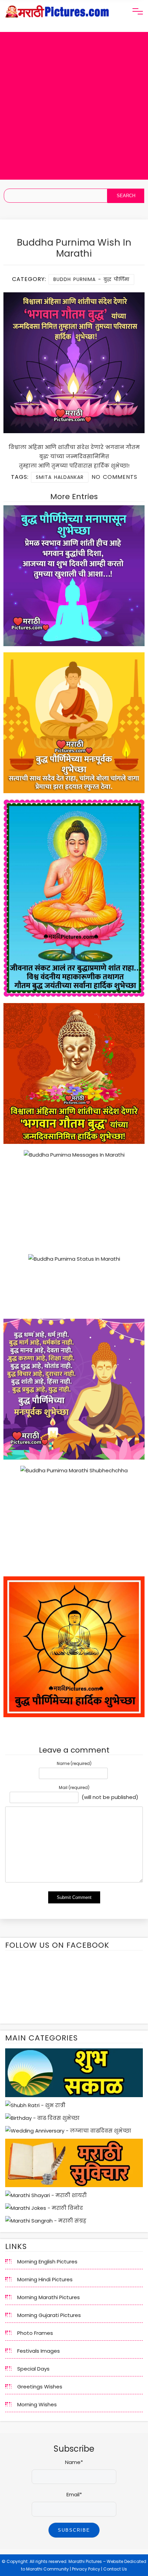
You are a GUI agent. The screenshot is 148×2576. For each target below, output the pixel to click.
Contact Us (115, 2569)
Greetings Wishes (40, 2387)
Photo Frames (35, 2333)
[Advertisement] (74, 106)
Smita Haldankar (60, 477)
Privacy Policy (86, 2569)
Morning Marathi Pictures (49, 2297)
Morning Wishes (37, 2404)
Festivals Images (39, 2351)
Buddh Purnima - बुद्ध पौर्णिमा (91, 279)
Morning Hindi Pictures (45, 2279)
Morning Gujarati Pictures (49, 2315)
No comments (114, 477)
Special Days (33, 2369)
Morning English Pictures (47, 2262)
